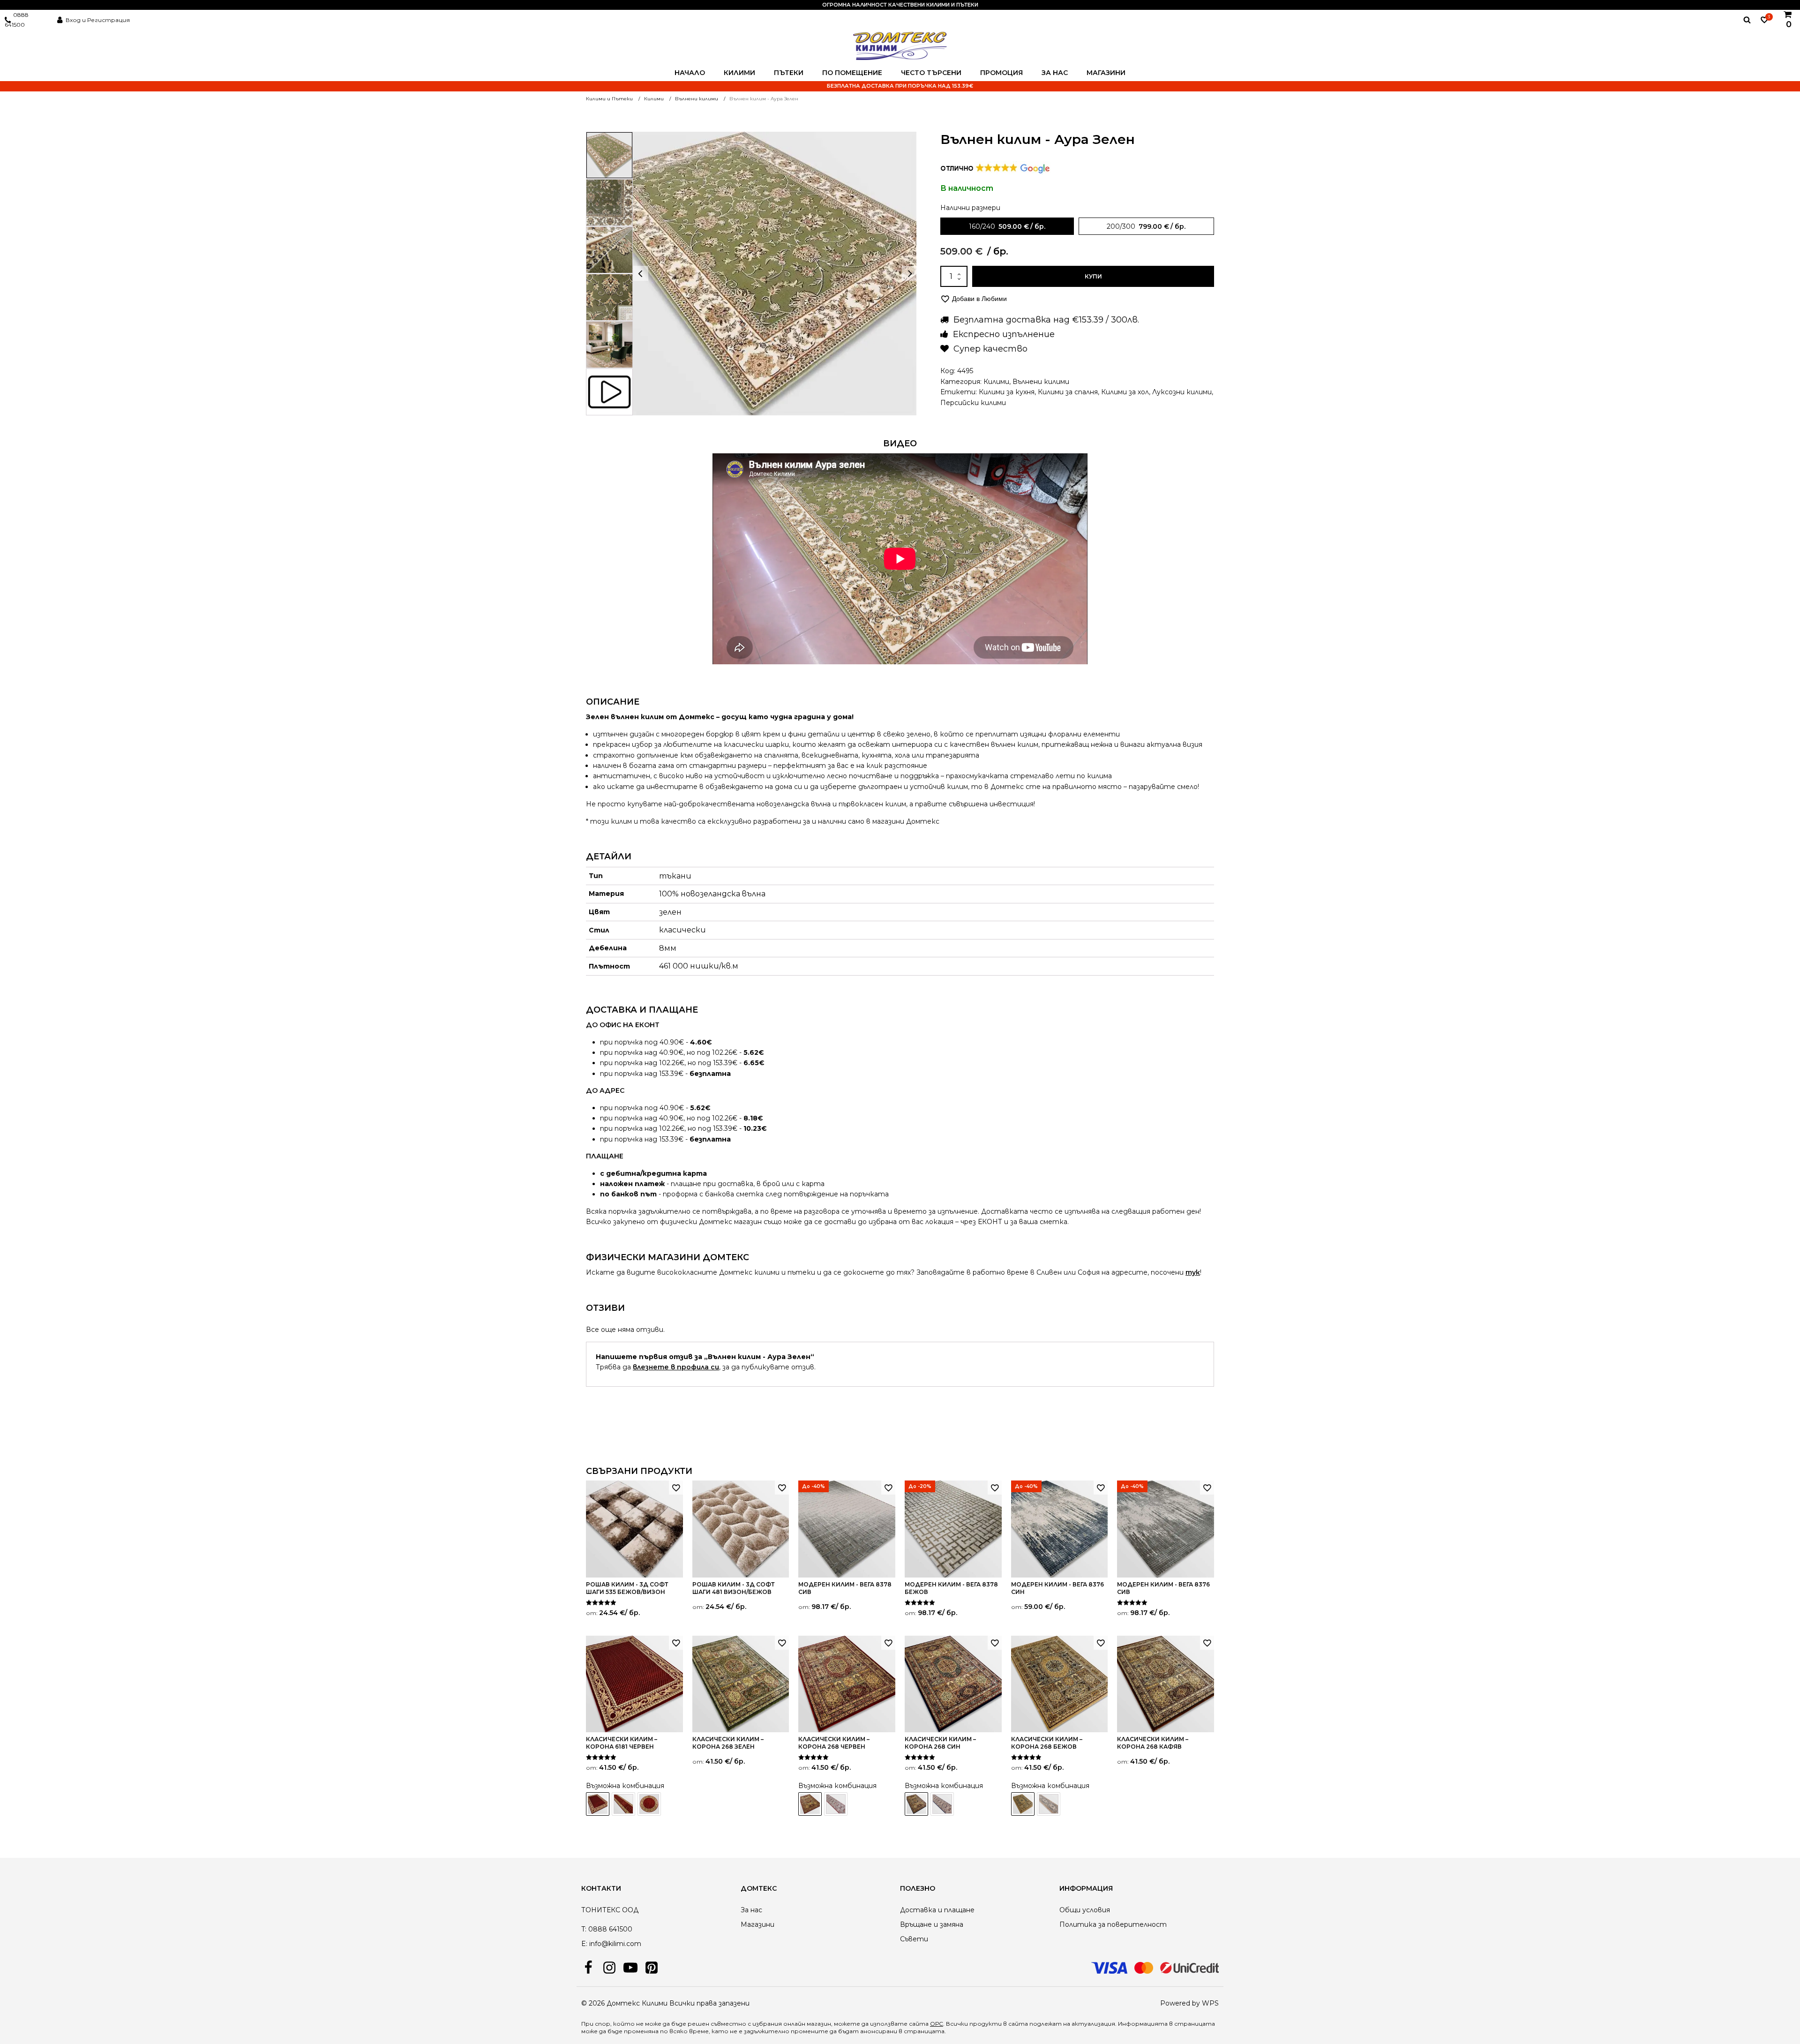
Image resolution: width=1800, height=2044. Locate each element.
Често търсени (931, 73)
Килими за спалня (1068, 392)
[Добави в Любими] (676, 1488)
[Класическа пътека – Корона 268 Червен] (836, 1804)
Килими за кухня (1007, 392)
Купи (1093, 276)
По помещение (852, 73)
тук (1193, 1272)
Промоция (1001, 73)
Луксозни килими (1182, 392)
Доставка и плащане (937, 1910)
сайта (1018, 2024)
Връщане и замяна (932, 1924)
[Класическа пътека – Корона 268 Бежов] (1049, 1804)
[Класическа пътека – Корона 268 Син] (942, 1804)
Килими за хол (1125, 392)
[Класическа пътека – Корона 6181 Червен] (623, 1804)
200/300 (1121, 226)
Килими (739, 73)
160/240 (982, 226)
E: (584, 1944)
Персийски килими (973, 403)
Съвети (914, 1939)
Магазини (1106, 73)
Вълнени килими (1041, 382)
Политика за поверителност (1113, 1924)
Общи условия (1085, 1910)
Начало (690, 73)
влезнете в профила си (676, 1367)
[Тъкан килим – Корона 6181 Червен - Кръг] (649, 1804)
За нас (1055, 73)
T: (584, 1929)
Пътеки (789, 73)
